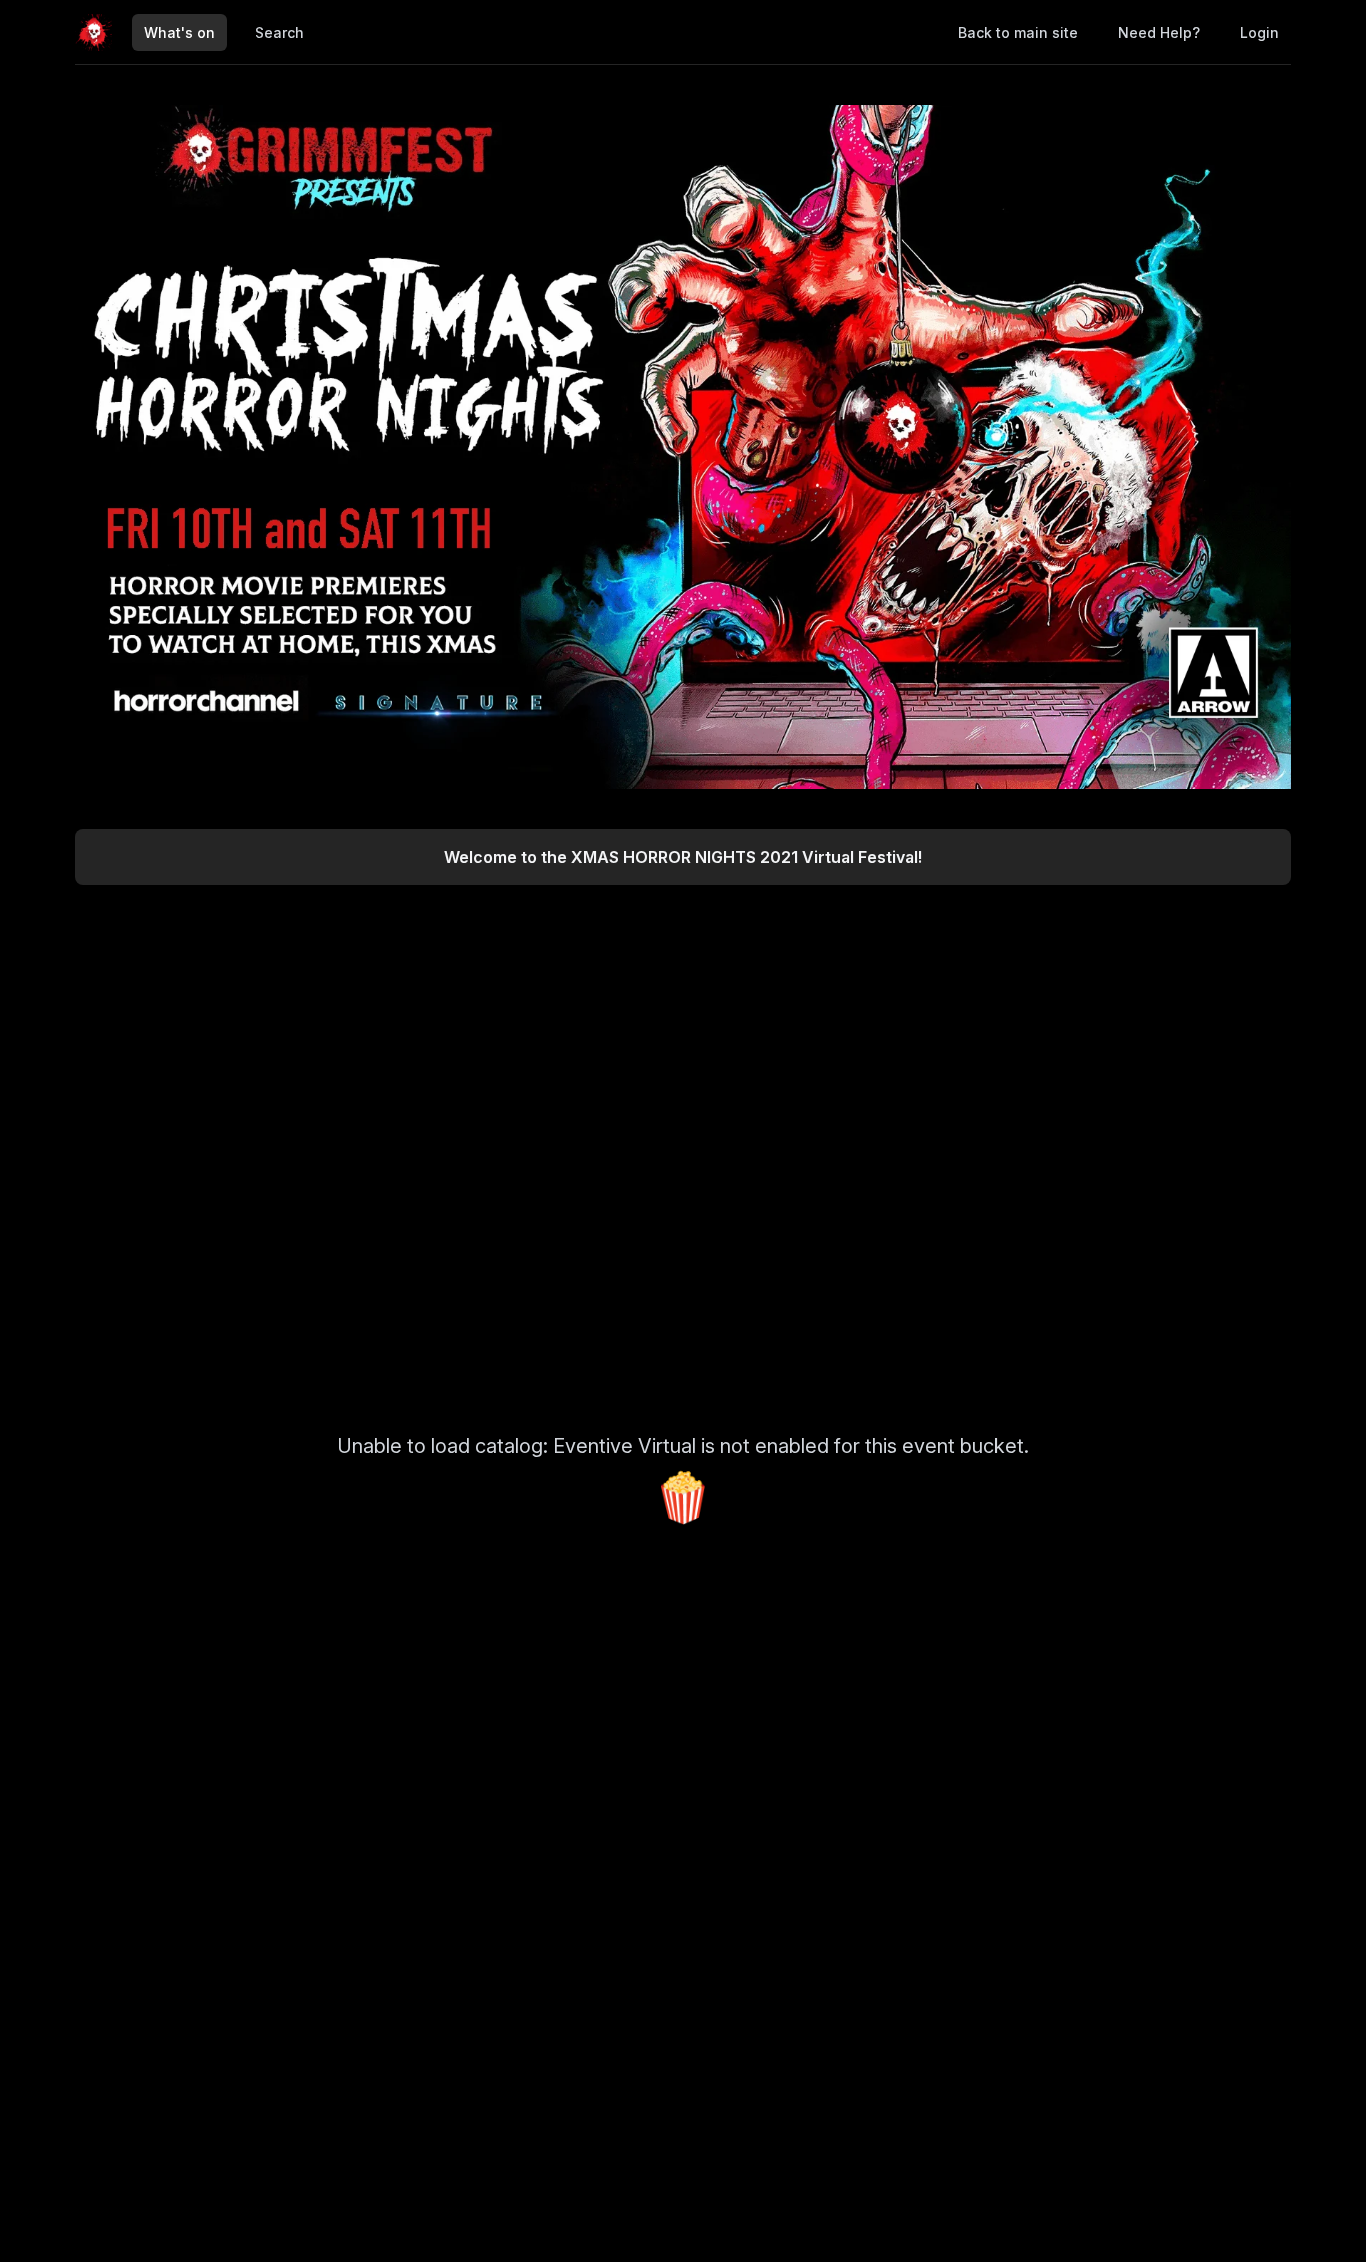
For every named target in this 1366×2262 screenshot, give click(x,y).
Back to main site (1018, 32)
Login (1259, 32)
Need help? (1159, 32)
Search (279, 32)
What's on (179, 32)
